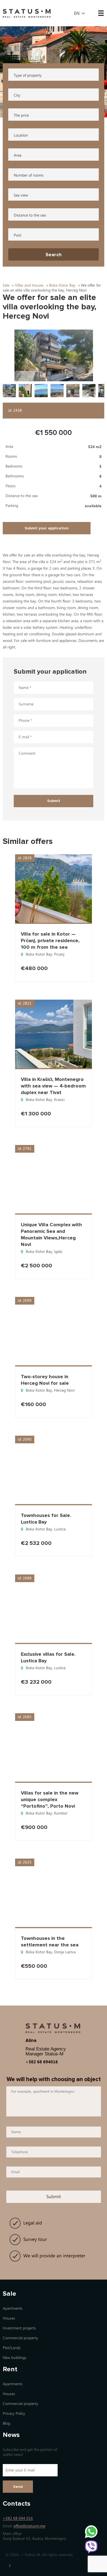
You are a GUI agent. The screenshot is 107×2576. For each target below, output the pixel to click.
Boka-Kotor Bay (39, 954)
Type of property (28, 75)
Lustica (60, 1529)
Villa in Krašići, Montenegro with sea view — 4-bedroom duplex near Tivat (53, 1086)
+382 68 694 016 (18, 2518)
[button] (54, 355)
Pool (17, 235)
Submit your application (47, 528)
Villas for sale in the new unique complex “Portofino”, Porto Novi (50, 1799)
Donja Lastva (65, 1952)
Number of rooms (29, 175)
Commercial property (20, 2338)
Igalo (58, 1252)
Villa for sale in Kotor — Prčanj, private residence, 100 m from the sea (50, 941)
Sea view (21, 195)
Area (18, 155)
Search (54, 255)
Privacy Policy (14, 2414)
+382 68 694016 (42, 2062)
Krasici (59, 1100)
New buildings (15, 2358)
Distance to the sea (30, 215)
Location (21, 135)
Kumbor (61, 1813)
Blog (6, 2423)
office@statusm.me (29, 2526)
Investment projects (19, 2328)
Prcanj (59, 954)
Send (18, 2487)
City (17, 95)
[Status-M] (27, 13)
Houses (9, 2318)
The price (21, 115)
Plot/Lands (12, 2348)
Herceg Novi (64, 1390)
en (77, 13)
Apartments (13, 2308)
